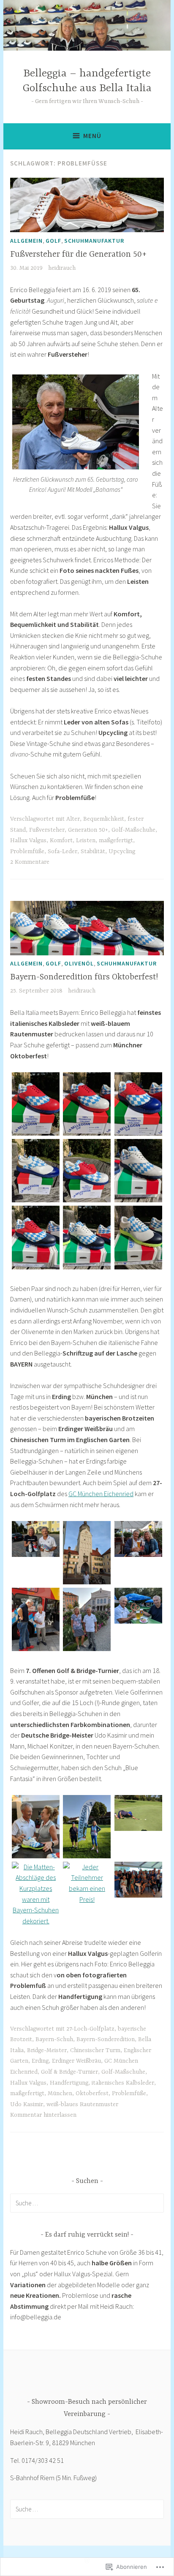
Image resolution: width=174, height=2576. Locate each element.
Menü (92, 136)
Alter (73, 819)
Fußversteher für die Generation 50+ (78, 254)
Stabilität (93, 851)
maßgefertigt (116, 841)
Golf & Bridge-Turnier (69, 2072)
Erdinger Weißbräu (76, 2061)
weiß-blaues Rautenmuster (82, 2104)
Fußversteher (47, 830)
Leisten (86, 841)
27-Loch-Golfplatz (90, 2029)
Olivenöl (79, 963)
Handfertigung (69, 2083)
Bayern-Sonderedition (106, 2039)
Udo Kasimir (27, 2104)
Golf (53, 241)
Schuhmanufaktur (94, 241)
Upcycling (122, 851)
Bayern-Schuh (54, 2039)
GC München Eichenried (101, 1494)
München (60, 2093)
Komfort (61, 841)
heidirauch (62, 268)
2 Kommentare (30, 862)
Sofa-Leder (63, 851)
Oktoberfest (92, 2093)
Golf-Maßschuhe (133, 830)
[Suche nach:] (87, 2203)
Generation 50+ (88, 830)
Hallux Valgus (28, 841)
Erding (40, 2061)
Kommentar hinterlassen (43, 2115)
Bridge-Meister (47, 2050)
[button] (36, 1106)
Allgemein (26, 241)
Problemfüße (27, 851)
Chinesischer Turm (95, 2050)
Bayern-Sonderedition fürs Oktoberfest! (84, 977)
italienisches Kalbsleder (123, 2083)
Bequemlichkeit (104, 819)
